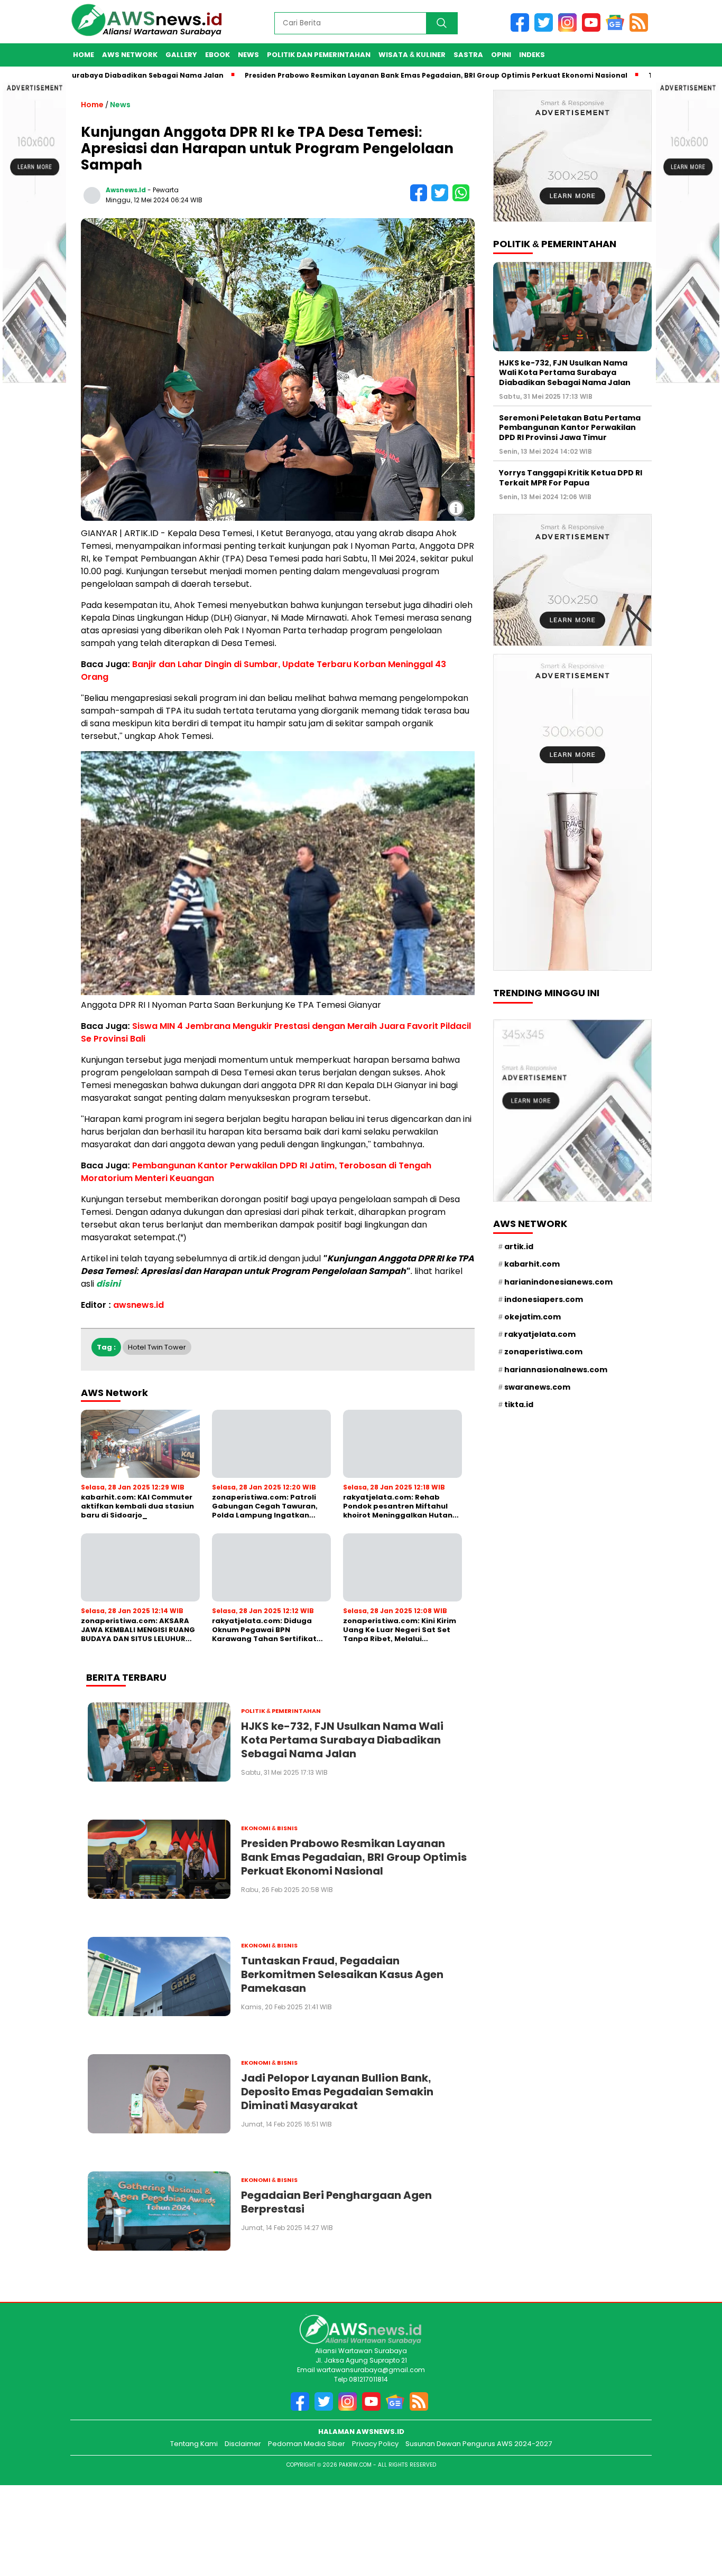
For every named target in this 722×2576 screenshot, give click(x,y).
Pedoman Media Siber (307, 2444)
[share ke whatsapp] (462, 199)
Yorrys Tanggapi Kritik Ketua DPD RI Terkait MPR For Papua (571, 477)
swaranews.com (537, 1387)
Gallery (181, 55)
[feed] (641, 29)
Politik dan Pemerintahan (319, 55)
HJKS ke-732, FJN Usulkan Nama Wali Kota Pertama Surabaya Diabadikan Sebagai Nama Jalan (565, 372)
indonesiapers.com (544, 1299)
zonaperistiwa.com (543, 1352)
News (248, 55)
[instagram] (570, 29)
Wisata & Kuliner (412, 55)
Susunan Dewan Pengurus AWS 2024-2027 (479, 2444)
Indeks (532, 55)
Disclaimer (243, 2444)
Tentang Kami (194, 2444)
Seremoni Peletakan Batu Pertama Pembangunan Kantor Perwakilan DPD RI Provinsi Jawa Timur (570, 427)
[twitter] (546, 29)
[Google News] (618, 29)
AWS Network (130, 55)
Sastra (468, 55)
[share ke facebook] (421, 199)
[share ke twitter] (442, 199)
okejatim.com (533, 1317)
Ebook (217, 55)
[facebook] (522, 29)
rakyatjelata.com (540, 1334)
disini (108, 1284)
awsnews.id (126, 190)
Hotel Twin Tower (157, 1347)
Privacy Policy (375, 2444)
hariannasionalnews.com (556, 1370)
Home (84, 55)
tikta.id (519, 1404)
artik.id (519, 1247)
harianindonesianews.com (558, 1282)
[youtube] (594, 29)
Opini (501, 55)
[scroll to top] (699, 2516)
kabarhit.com (532, 1264)
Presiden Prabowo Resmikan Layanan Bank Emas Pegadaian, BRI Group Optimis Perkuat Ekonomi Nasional (373, 75)
